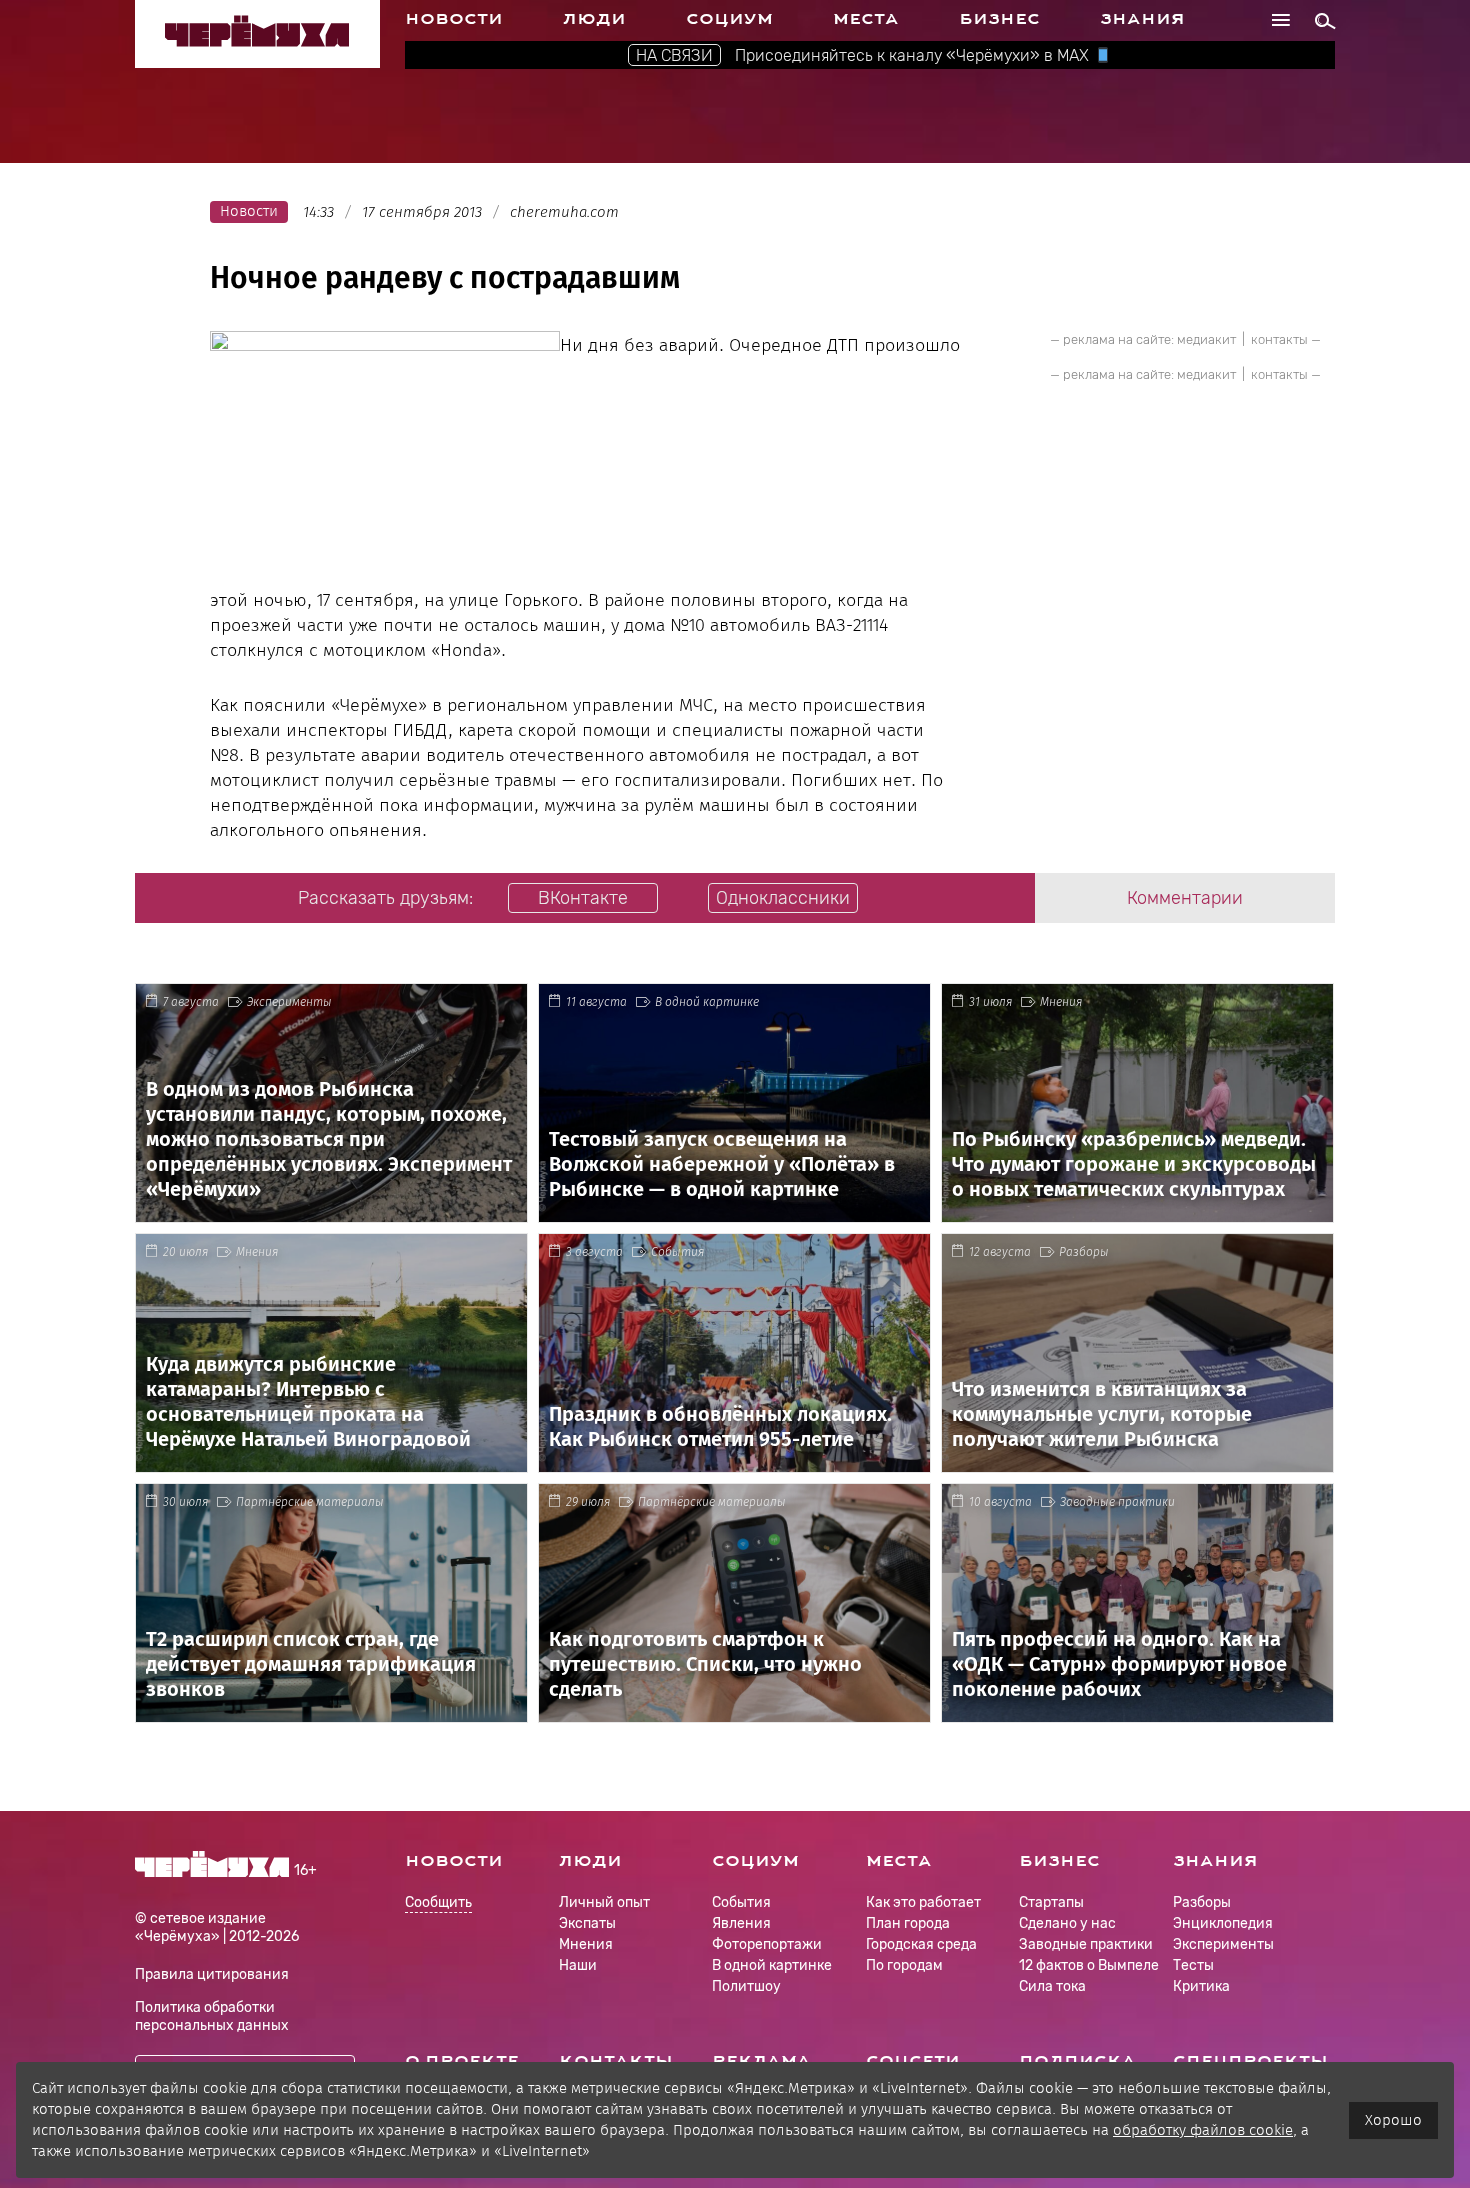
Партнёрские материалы (310, 1502)
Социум (729, 19)
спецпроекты (1250, 2061)
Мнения (1061, 1002)
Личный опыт (604, 1902)
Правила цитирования (212, 1974)
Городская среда (921, 1944)
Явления (741, 1923)
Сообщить (438, 1903)
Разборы (1084, 1252)
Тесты (1193, 1965)
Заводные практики (1117, 1502)
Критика (1201, 1986)
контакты (1279, 339)
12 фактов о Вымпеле (1089, 1965)
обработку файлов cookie (1203, 2130)
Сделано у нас (1067, 1923)
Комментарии (1185, 898)
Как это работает (923, 1902)
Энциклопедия (1223, 1923)
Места (866, 19)
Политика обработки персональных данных (212, 2016)
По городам (904, 1965)
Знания (1142, 19)
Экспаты (587, 1923)
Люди (594, 19)
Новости (454, 19)
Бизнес (999, 19)
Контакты (616, 2061)
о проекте (462, 2061)
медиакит (1206, 339)
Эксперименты (289, 1002)
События (677, 1252)
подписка (1077, 2061)
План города (908, 1923)
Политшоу (746, 1986)
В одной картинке (707, 1002)
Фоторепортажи (767, 1944)
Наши (578, 1965)
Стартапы (1051, 1902)
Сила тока (1052, 1986)
